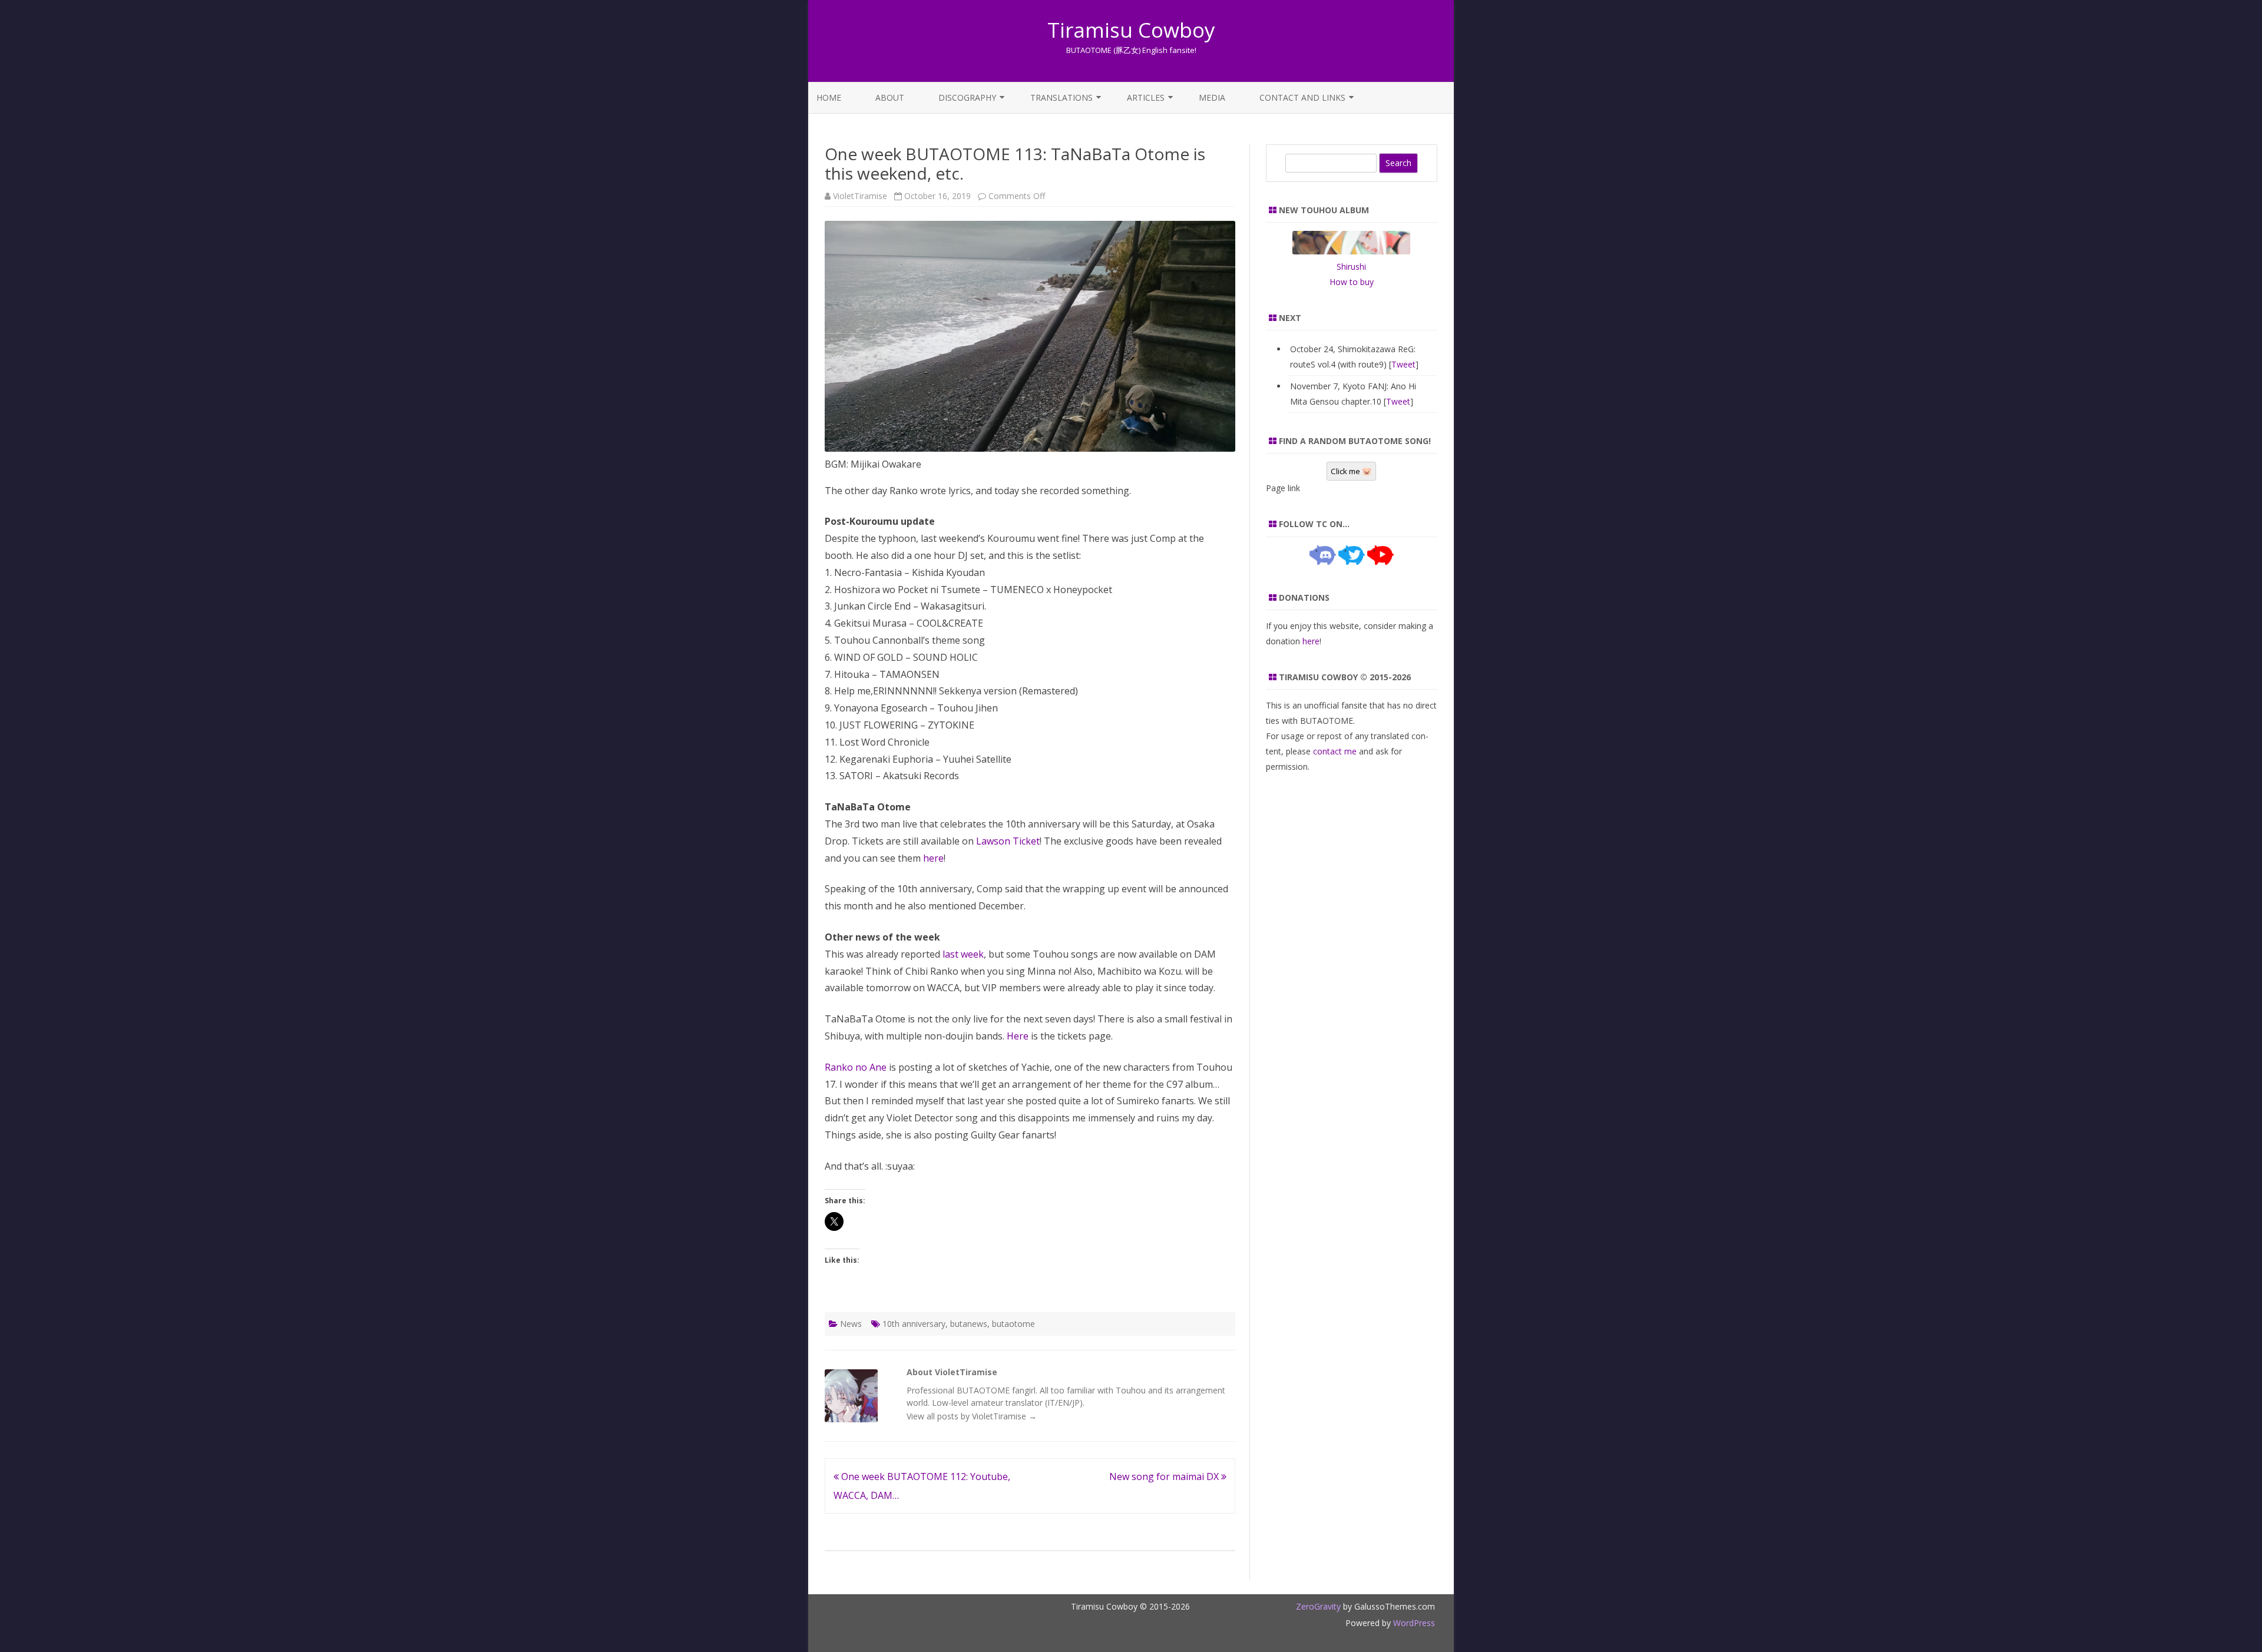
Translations (1061, 97)
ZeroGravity (1318, 1606)
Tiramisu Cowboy (1131, 30)
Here (1018, 1036)
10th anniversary (914, 1324)
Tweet (1403, 364)
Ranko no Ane (856, 1067)
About (890, 97)
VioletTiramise (860, 196)
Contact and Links (1302, 97)
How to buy (1352, 282)
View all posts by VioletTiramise (972, 1416)
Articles (1146, 97)
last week (963, 954)
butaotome (1013, 1324)
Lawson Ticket (1008, 841)
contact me (1335, 751)
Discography (967, 97)
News (851, 1324)
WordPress (1413, 1623)
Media (1212, 97)
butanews (969, 1324)
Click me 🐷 (1351, 471)
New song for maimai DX (1165, 1476)
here (933, 858)
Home (829, 97)
